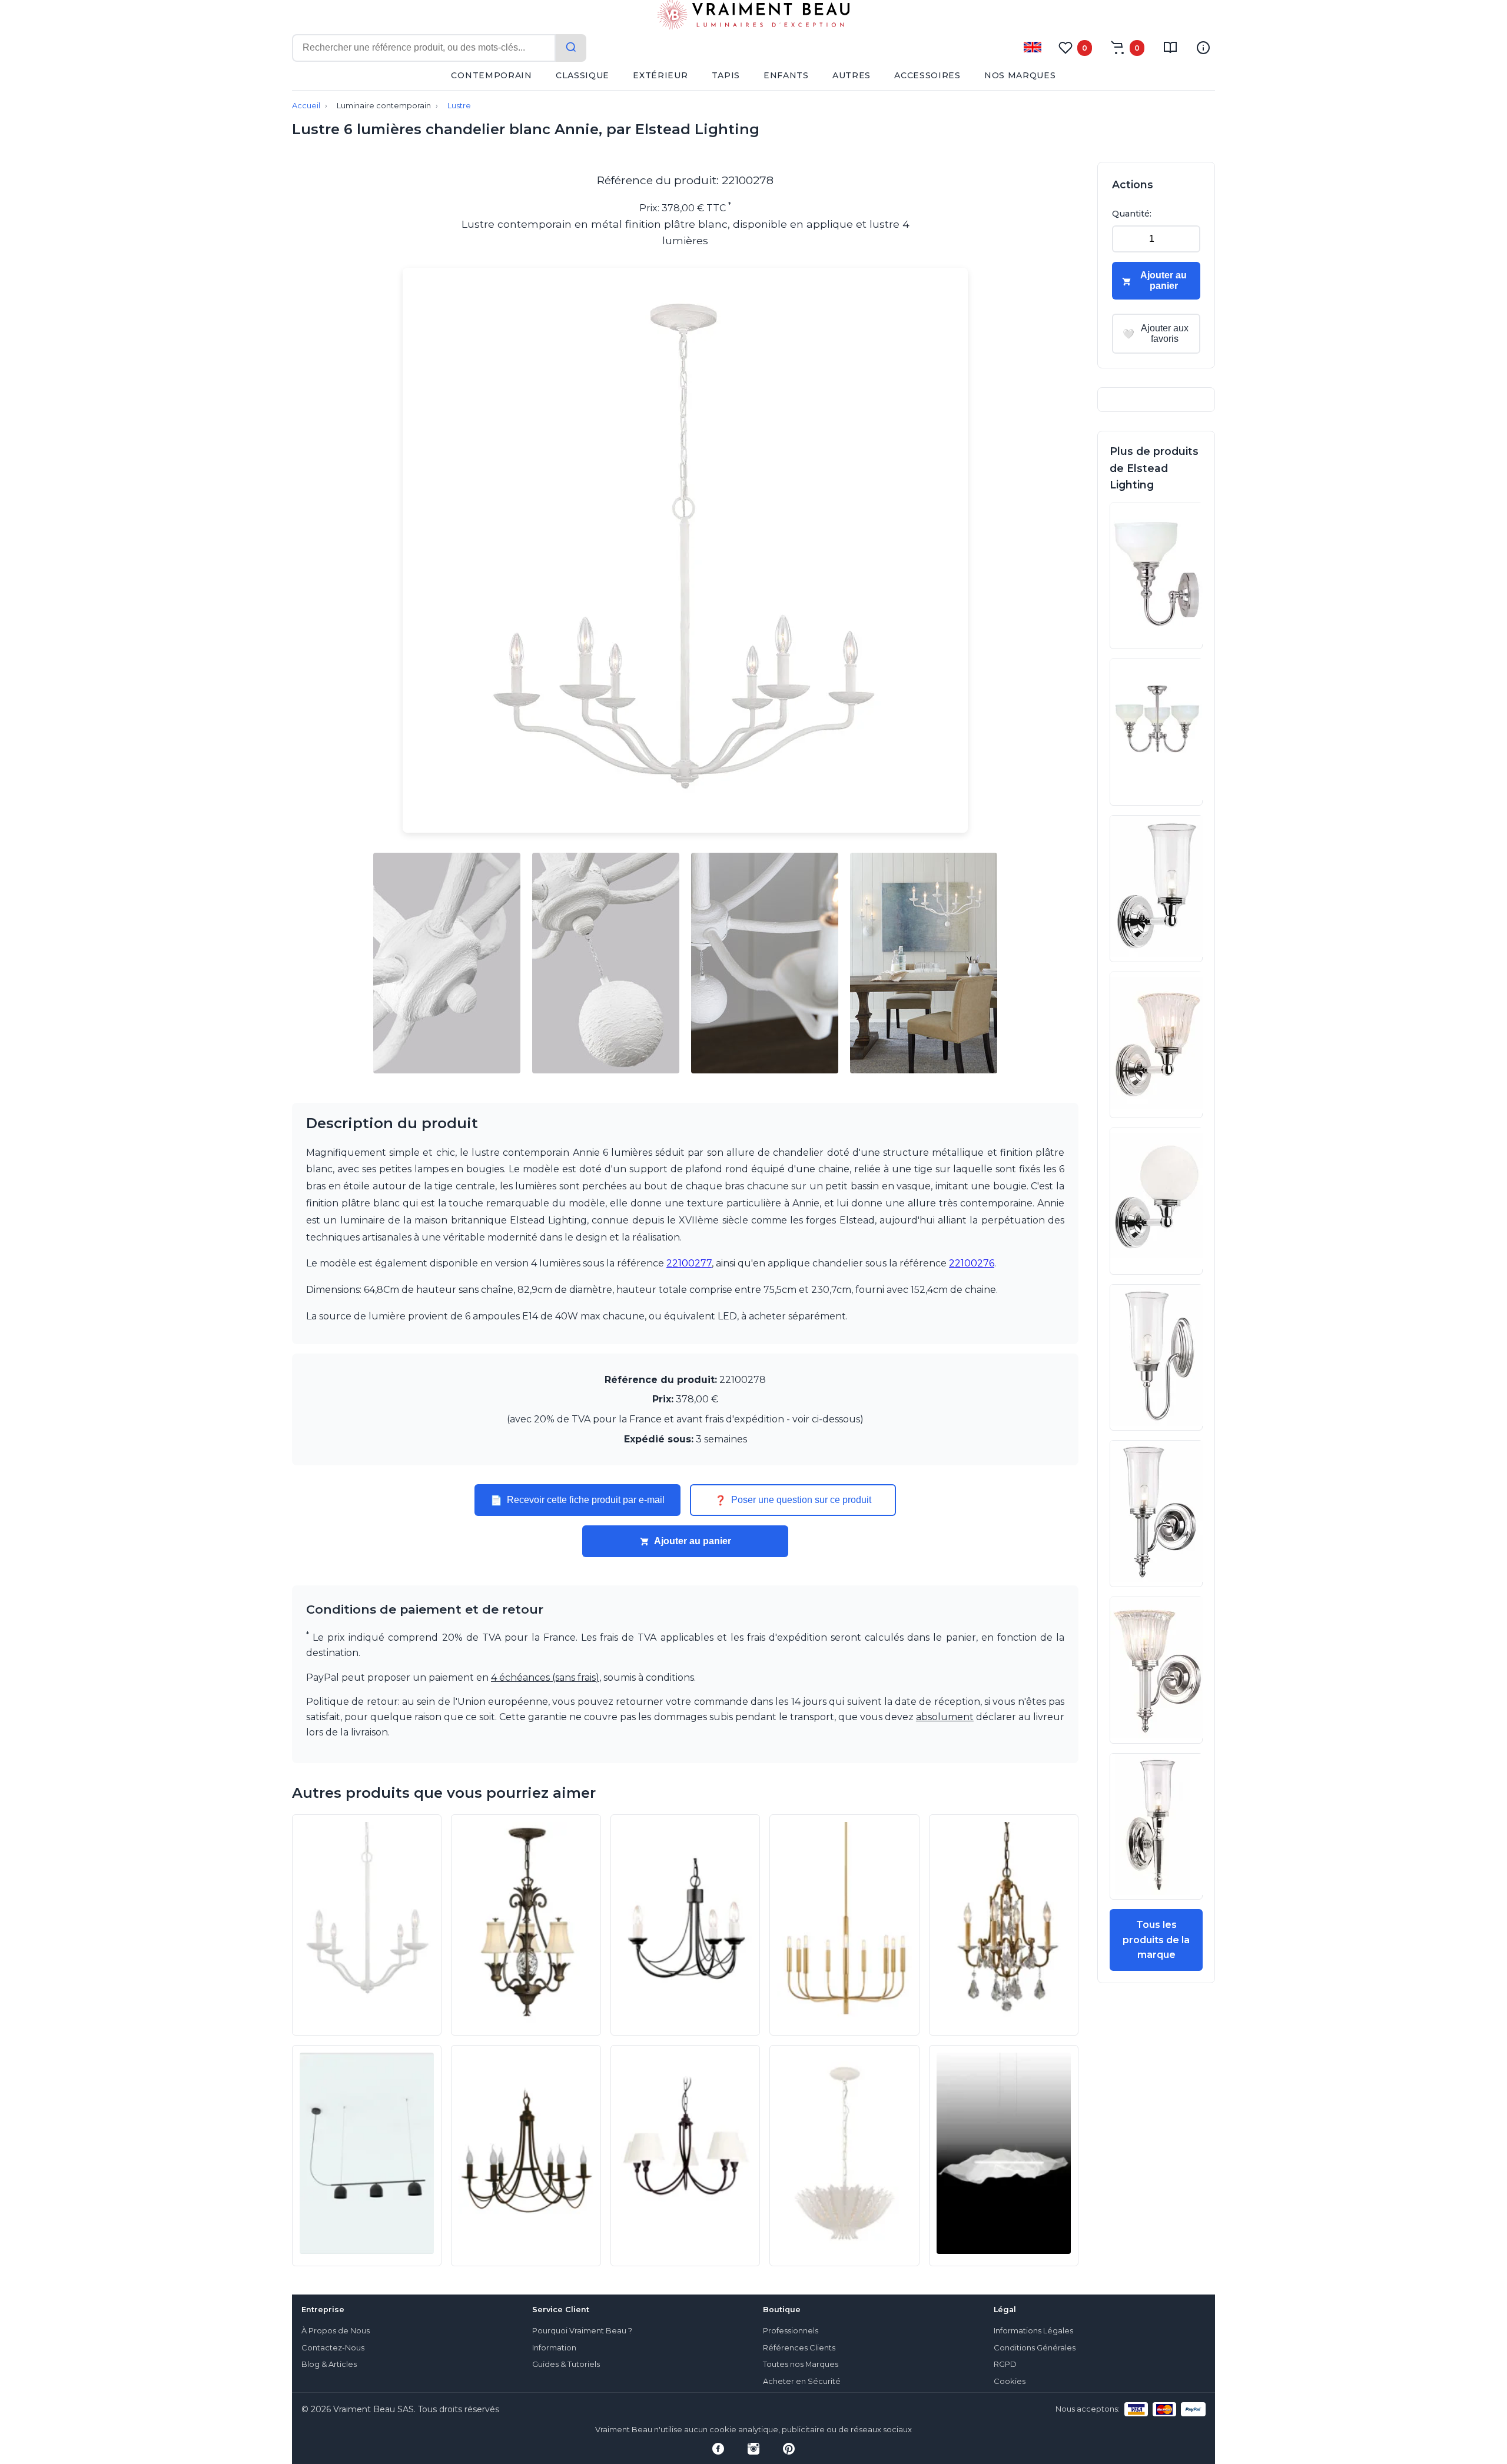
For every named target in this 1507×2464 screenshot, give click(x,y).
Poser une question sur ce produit (793, 1500)
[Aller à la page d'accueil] (753, 17)
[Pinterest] (789, 2449)
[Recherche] (571, 48)
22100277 (689, 1263)
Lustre (459, 106)
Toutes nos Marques (801, 2364)
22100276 (972, 1263)
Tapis (726, 75)
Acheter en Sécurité (802, 2381)
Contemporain (491, 75)
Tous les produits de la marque (1156, 1940)
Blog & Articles (329, 2364)
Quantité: (1132, 214)
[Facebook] (718, 2449)
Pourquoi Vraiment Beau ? (582, 2331)
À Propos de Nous (336, 2331)
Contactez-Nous (333, 2348)
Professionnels (791, 2331)
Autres (852, 75)
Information (554, 2348)
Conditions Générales (1035, 2348)
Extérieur (660, 75)
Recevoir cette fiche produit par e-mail (577, 1500)
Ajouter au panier (693, 1541)
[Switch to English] (1033, 47)
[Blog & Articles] (1170, 48)
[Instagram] (753, 2449)
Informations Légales (1033, 2331)
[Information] (1203, 48)
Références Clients (799, 2348)
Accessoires (927, 75)
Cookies (1010, 2381)
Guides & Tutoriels (566, 2364)
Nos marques (1020, 75)
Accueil (306, 106)
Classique (582, 75)
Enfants (786, 75)
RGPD (1005, 2364)
